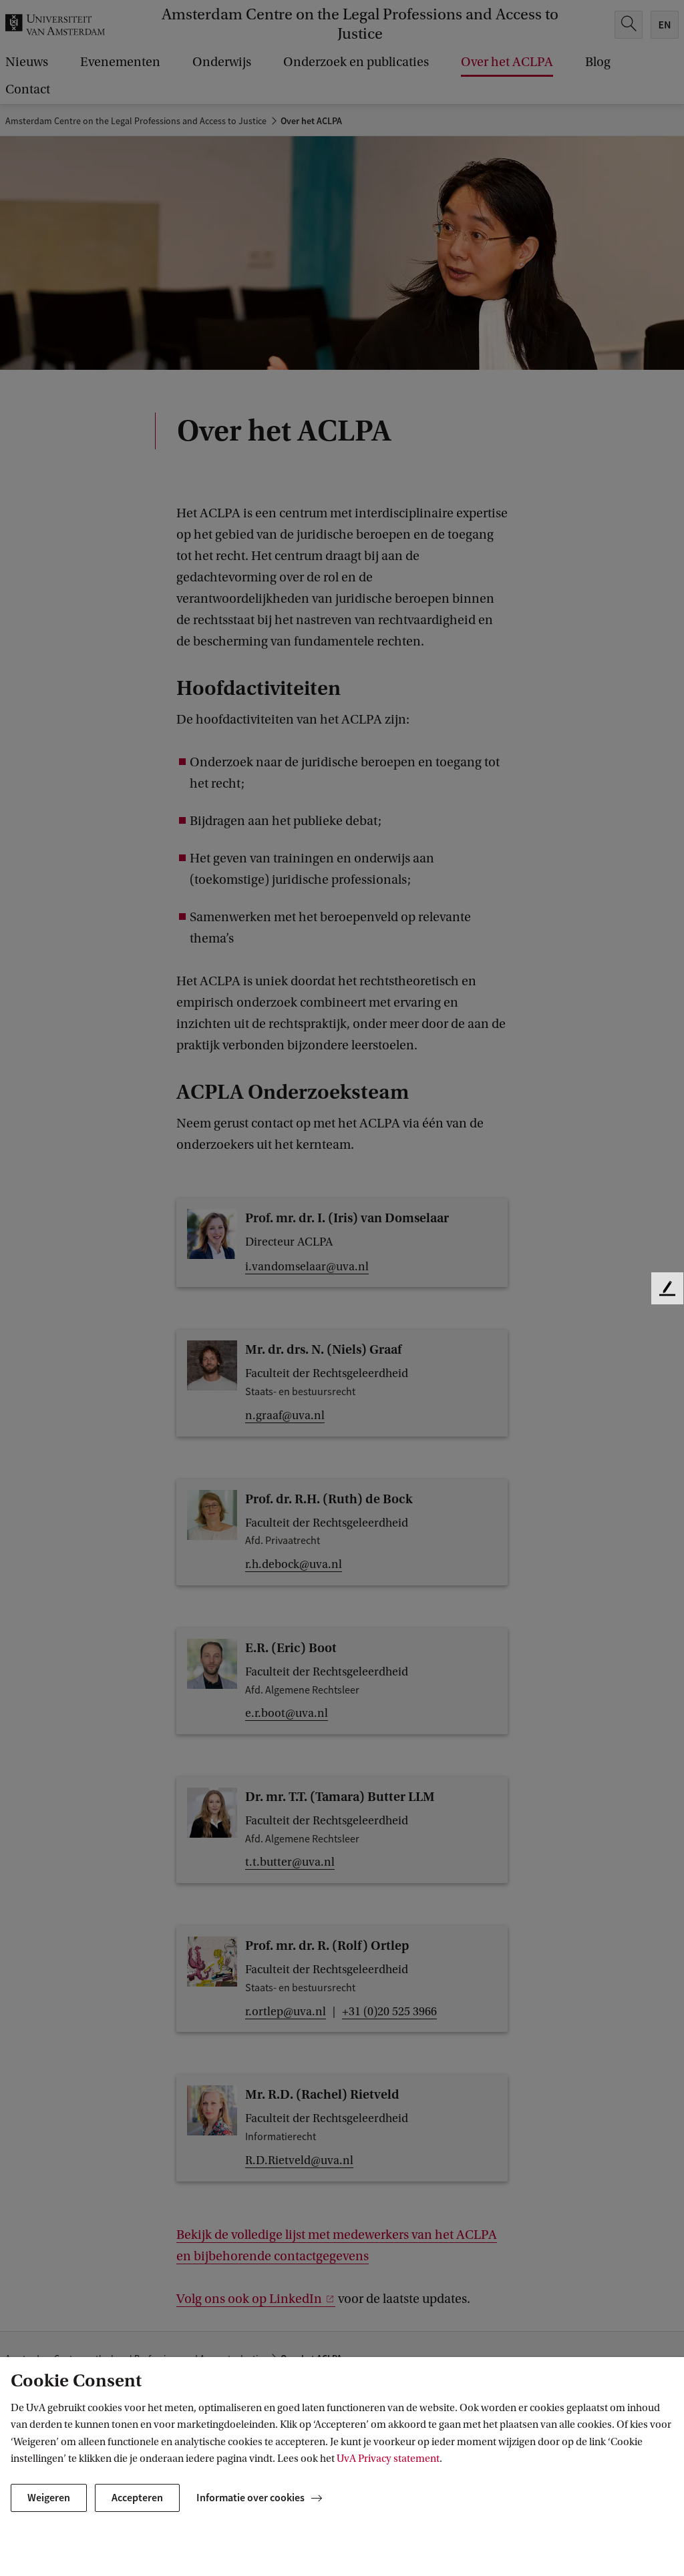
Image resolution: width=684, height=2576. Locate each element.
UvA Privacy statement (388, 2459)
